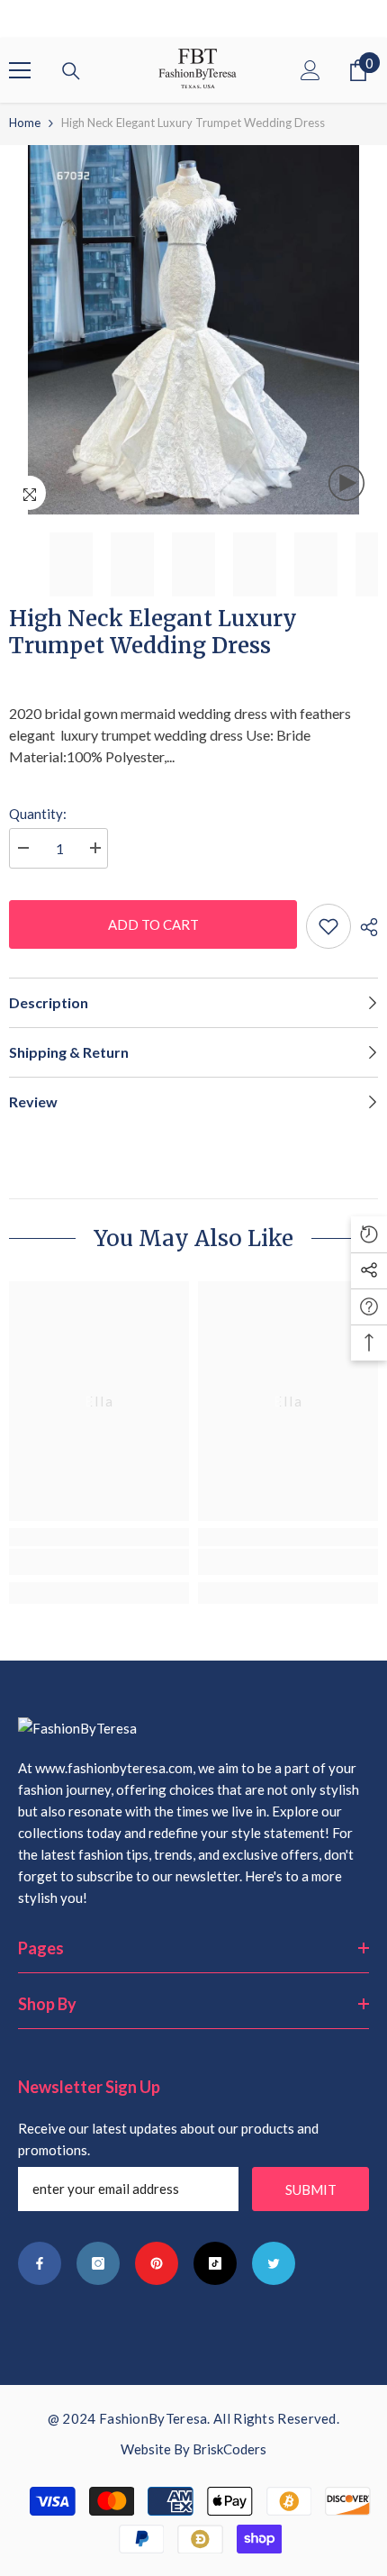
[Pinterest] (157, 2263)
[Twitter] (274, 2263)
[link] (99, 1562)
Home (25, 123)
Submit (311, 2189)
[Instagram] (98, 2263)
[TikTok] (215, 2263)
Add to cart (152, 924)
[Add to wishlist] (328, 926)
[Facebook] (40, 2263)
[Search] (71, 71)
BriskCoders (229, 2449)
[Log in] (310, 70)
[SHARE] (364, 927)
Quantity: (38, 814)
